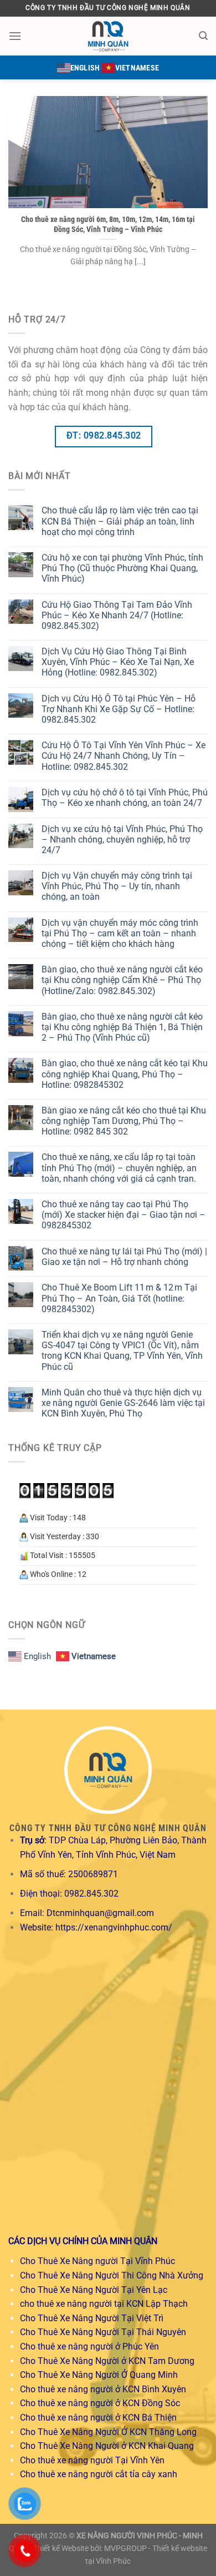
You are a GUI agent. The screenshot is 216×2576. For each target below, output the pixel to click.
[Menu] (15, 36)
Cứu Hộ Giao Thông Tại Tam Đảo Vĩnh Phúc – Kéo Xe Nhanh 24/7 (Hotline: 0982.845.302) (117, 615)
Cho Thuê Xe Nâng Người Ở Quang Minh (99, 2375)
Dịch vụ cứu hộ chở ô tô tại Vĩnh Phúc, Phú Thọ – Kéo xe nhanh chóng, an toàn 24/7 (125, 798)
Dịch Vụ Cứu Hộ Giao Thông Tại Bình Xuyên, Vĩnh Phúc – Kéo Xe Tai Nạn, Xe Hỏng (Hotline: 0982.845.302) (118, 662)
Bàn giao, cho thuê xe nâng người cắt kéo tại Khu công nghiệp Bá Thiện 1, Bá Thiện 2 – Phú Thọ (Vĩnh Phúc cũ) (122, 1027)
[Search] (203, 36)
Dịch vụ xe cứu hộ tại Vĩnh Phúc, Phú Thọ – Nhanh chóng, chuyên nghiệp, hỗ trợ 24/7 (122, 840)
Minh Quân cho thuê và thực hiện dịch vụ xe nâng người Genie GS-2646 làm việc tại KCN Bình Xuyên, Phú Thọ (123, 1403)
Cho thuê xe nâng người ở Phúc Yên (89, 2346)
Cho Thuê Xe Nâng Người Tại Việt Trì (92, 2318)
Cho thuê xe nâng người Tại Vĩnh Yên (92, 2460)
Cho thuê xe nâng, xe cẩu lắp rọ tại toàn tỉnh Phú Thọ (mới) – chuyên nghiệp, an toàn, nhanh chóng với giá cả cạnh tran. (119, 1168)
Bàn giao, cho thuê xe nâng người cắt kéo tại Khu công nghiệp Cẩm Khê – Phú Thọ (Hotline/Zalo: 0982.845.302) (122, 980)
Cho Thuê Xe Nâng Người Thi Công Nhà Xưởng (112, 2275)
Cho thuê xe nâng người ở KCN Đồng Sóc (100, 2403)
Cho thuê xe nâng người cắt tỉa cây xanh (99, 2474)
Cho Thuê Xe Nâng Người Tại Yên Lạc (94, 2290)
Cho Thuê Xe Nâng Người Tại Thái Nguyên (103, 2332)
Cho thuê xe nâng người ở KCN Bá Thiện (98, 2418)
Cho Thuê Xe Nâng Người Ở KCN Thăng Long (108, 2432)
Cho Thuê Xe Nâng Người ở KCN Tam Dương (107, 2361)
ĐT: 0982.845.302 (104, 436)
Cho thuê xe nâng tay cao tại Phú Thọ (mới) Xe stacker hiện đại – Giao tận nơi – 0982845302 (124, 1215)
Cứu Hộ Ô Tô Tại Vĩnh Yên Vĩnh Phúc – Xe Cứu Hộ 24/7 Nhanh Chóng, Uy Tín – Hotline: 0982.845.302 (124, 756)
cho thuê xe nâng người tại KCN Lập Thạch (104, 2304)
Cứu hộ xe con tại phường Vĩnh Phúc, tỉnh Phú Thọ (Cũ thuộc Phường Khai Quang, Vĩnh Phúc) (122, 568)
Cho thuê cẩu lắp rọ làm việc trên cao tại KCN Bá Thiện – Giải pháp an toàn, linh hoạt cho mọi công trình (120, 521)
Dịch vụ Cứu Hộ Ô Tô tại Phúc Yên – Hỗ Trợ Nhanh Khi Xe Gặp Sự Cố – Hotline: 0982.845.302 (119, 709)
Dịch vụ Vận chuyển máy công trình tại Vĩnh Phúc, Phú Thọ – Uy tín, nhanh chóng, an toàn (117, 886)
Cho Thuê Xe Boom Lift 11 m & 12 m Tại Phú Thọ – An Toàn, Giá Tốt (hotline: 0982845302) (119, 1298)
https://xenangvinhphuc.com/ (114, 1927)
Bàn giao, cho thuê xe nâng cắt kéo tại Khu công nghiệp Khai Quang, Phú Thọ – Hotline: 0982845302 (125, 1074)
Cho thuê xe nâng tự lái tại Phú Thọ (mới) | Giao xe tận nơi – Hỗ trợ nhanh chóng (124, 1257)
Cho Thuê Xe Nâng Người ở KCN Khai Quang (107, 2446)
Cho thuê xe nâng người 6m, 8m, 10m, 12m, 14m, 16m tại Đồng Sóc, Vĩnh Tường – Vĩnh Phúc (108, 224)
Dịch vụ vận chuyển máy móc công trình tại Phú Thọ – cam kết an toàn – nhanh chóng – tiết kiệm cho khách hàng (120, 933)
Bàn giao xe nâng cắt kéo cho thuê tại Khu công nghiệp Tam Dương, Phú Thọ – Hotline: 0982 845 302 (124, 1121)
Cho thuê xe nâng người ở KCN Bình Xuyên (103, 2389)
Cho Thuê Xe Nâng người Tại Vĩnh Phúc (97, 2261)
